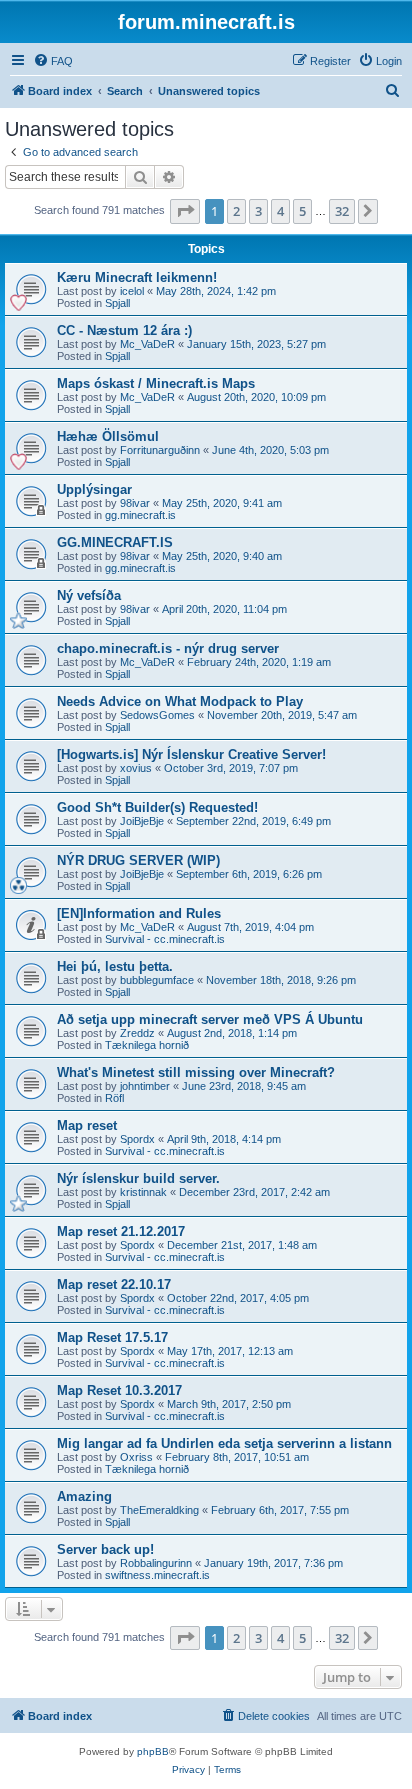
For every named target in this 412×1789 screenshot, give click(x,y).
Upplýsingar (94, 489)
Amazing (84, 1496)
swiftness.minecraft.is (157, 1575)
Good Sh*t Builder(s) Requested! (157, 807)
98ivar (135, 503)
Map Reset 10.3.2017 (119, 1390)
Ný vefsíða (89, 595)
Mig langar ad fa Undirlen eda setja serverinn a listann (224, 1443)
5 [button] (302, 211)
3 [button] (258, 211)
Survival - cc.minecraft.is (165, 939)
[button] (185, 211)
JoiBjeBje (142, 821)
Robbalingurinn (156, 1563)
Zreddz (137, 1033)
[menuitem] (53, 61)
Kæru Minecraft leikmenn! (137, 277)
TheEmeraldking (159, 1510)
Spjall (117, 303)
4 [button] (280, 211)
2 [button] (236, 211)
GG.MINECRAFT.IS (115, 542)
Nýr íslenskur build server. (138, 1178)
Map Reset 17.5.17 (112, 1337)
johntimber (145, 1086)
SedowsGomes (157, 715)
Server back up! (105, 1549)
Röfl (114, 1098)
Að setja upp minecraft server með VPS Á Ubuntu (210, 1019)
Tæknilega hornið (147, 1045)
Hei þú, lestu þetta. (115, 966)
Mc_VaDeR (147, 344)
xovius (136, 768)
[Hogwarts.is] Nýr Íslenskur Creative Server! (191, 754)
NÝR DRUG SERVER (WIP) (138, 860)
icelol (132, 291)
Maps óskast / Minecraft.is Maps (156, 383)
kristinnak (143, 1192)
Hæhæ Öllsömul (108, 436)
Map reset (87, 1125)
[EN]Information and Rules (139, 913)
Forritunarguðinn (160, 450)
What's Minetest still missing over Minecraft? (196, 1072)
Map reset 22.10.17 (114, 1284)
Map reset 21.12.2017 (121, 1231)
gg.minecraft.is (140, 515)
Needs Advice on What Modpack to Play (180, 701)
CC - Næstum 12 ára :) (124, 330)
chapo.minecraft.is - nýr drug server (168, 648)
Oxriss (136, 1457)
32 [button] (342, 211)
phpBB (153, 1751)
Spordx (137, 1139)
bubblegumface (157, 980)
